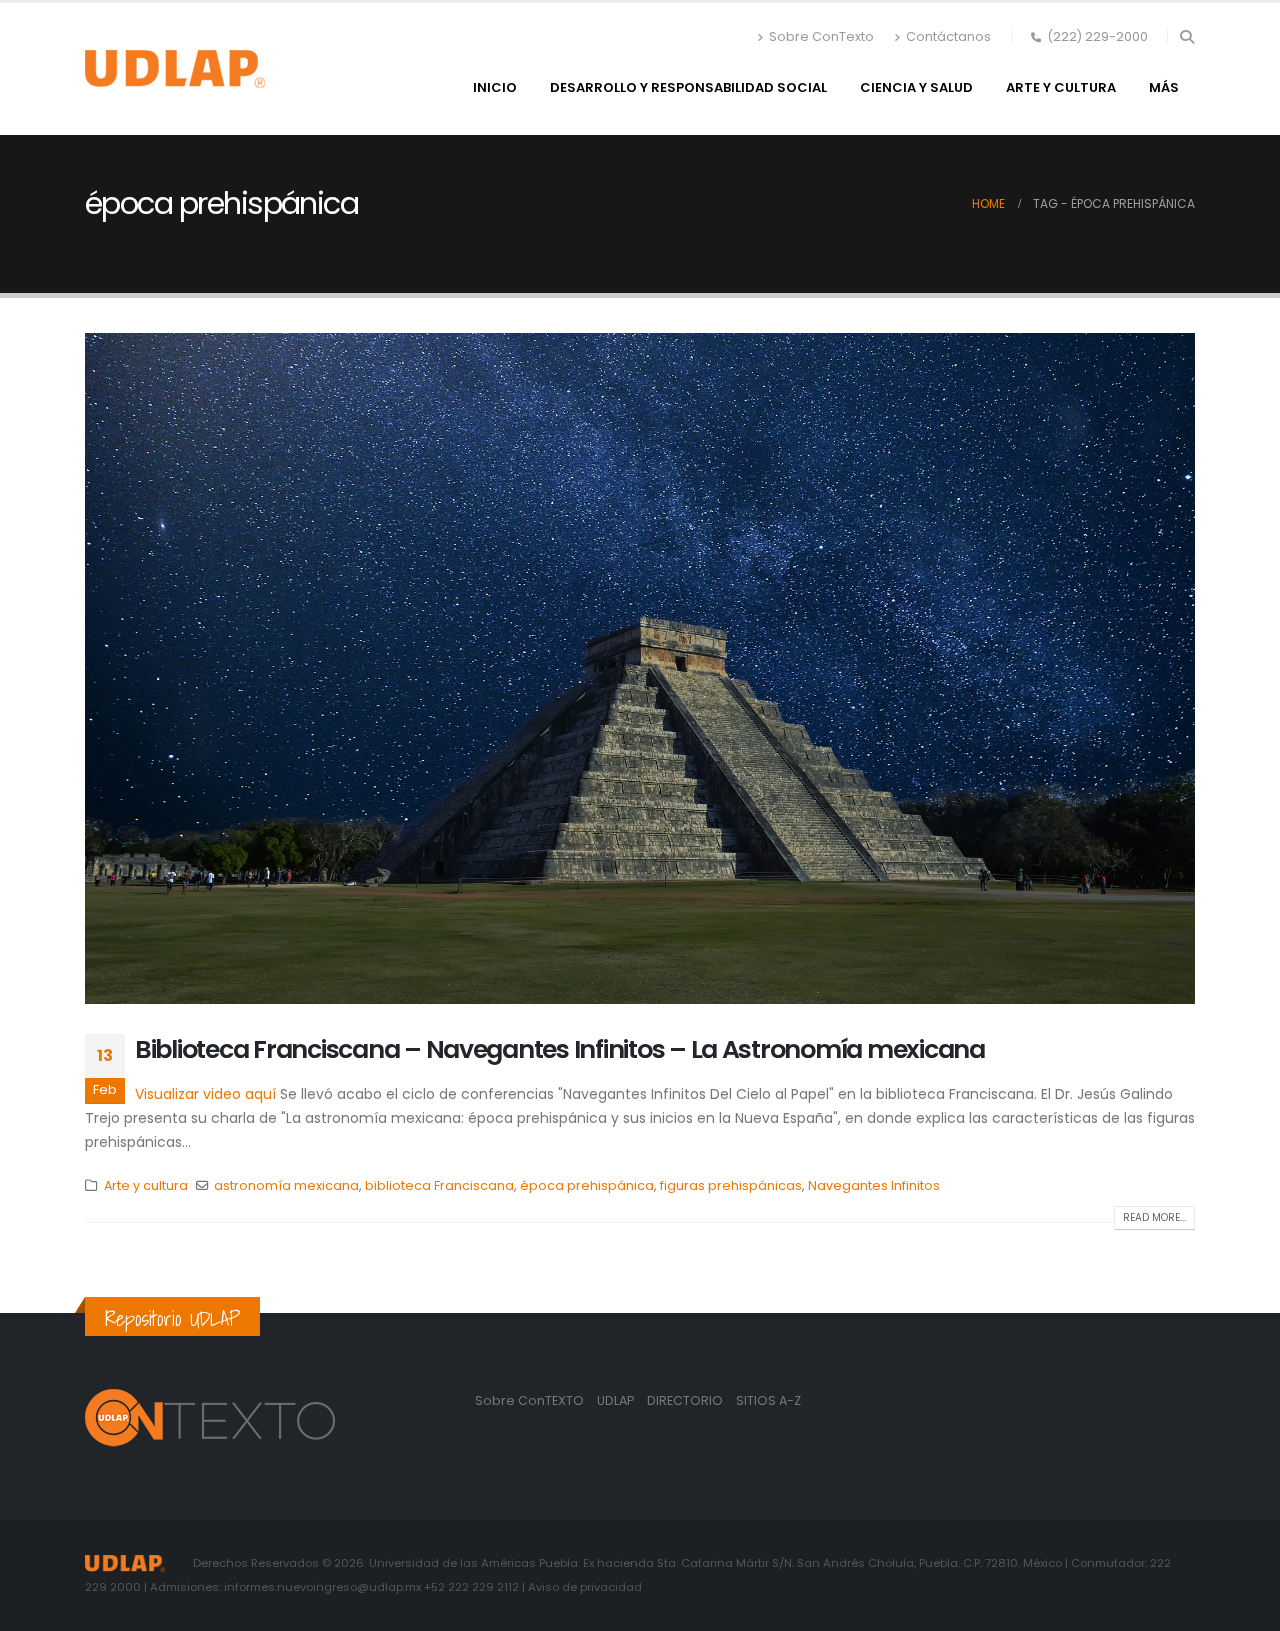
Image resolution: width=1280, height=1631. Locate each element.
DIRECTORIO (686, 1400)
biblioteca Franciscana (439, 1185)
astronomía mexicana (286, 1185)
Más (1164, 87)
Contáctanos (948, 36)
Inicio (495, 87)
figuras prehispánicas (731, 1185)
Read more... (1154, 1217)
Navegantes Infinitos (874, 1185)
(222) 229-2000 (1097, 36)
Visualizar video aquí (205, 1094)
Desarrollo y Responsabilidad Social (688, 87)
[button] (1186, 37)
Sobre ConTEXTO (529, 1400)
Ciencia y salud (916, 87)
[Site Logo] (175, 69)
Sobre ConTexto (821, 36)
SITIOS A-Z (768, 1400)
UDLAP (617, 1400)
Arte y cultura (1061, 87)
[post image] (640, 668)
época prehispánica (587, 1185)
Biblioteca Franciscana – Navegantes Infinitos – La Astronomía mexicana (560, 1049)
